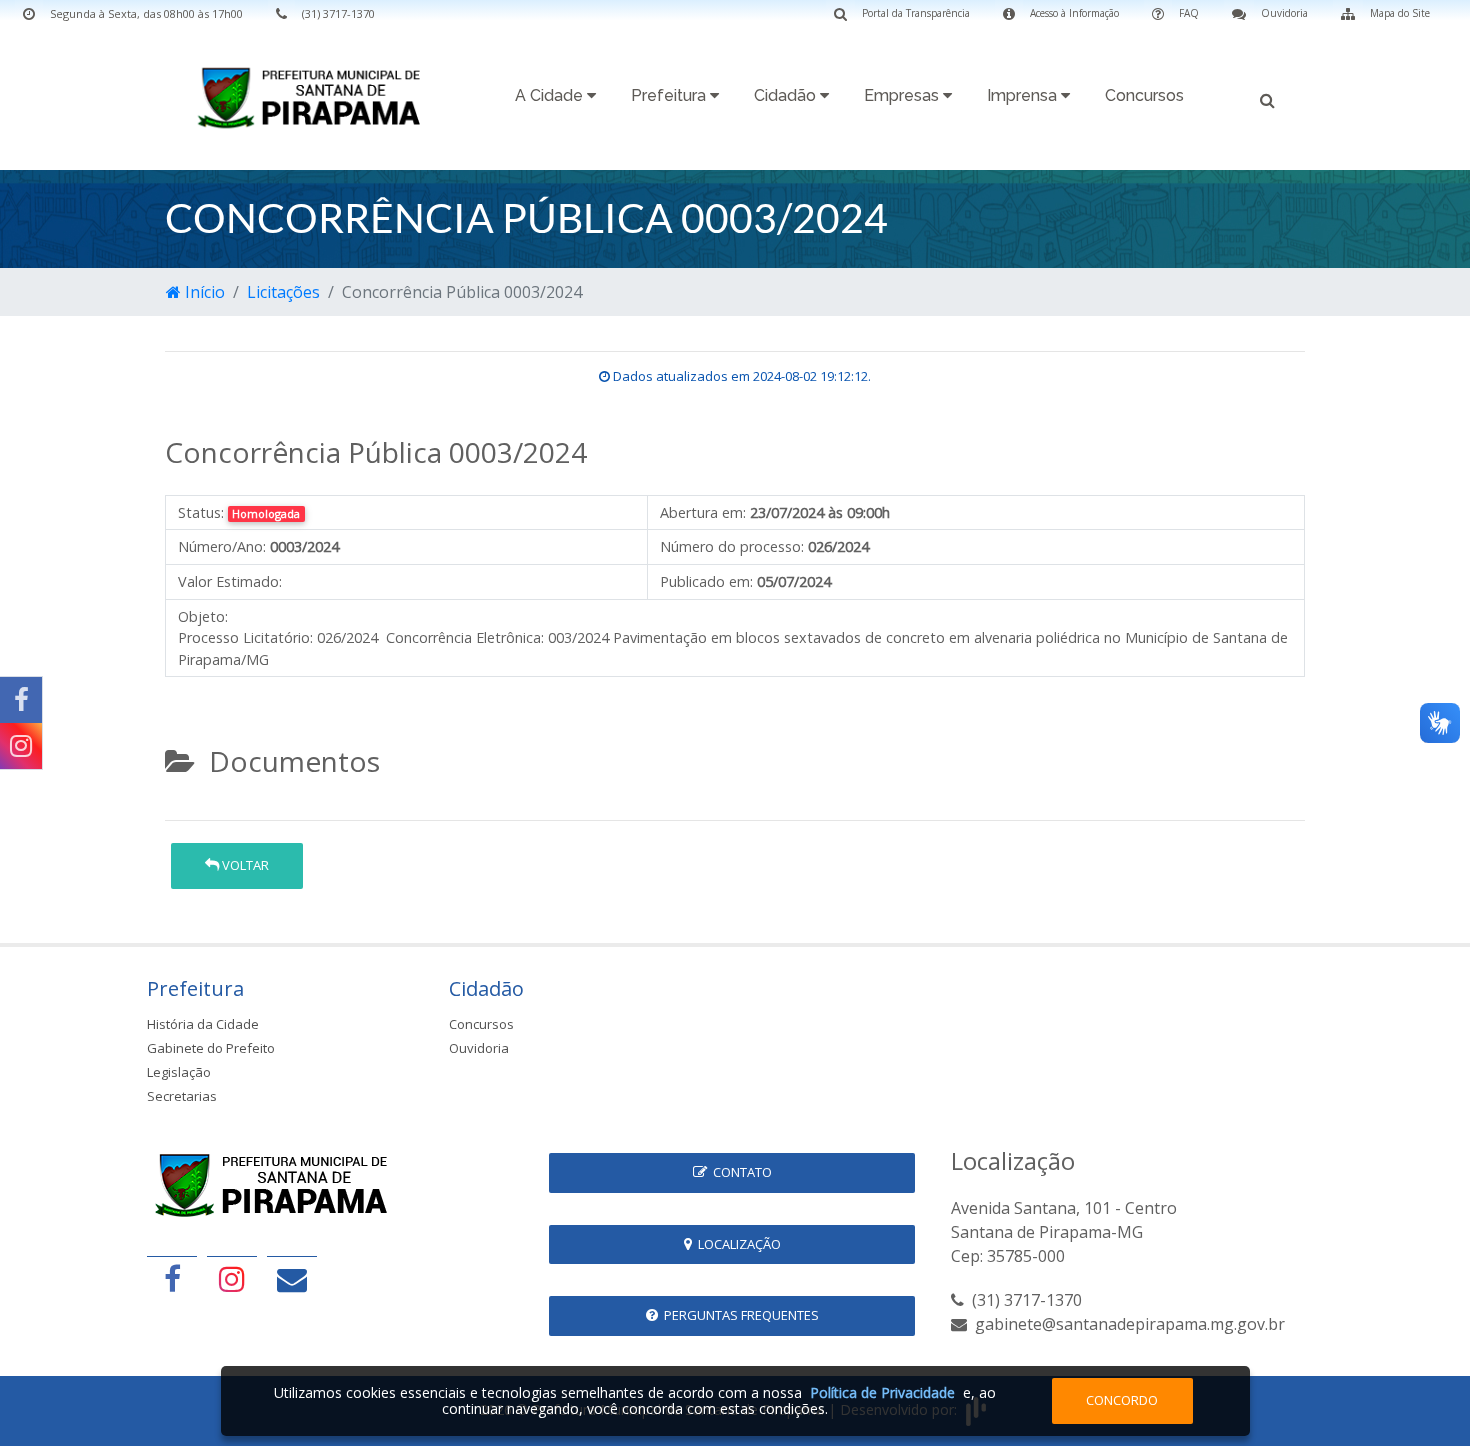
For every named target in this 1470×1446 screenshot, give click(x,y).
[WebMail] (292, 1278)
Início (203, 292)
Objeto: (203, 616)
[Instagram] (21, 746)
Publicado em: (706, 581)
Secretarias (182, 1096)
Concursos (1144, 95)
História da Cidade (203, 1024)
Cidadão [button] (787, 95)
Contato (739, 1172)
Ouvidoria (479, 1048)
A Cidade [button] (551, 95)
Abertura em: (703, 512)
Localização (736, 1244)
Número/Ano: (222, 546)
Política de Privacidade (882, 1392)
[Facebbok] (172, 1278)
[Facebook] (21, 700)
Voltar (244, 865)
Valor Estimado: (230, 581)
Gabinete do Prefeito (211, 1048)
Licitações (283, 292)
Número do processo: (732, 546)
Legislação (179, 1072)
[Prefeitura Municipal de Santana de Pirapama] (315, 97)
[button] (1267, 98)
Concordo (1122, 1400)
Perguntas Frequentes (738, 1315)
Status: (201, 512)
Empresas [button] (903, 95)
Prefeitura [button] (670, 95)
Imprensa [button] (1024, 95)
